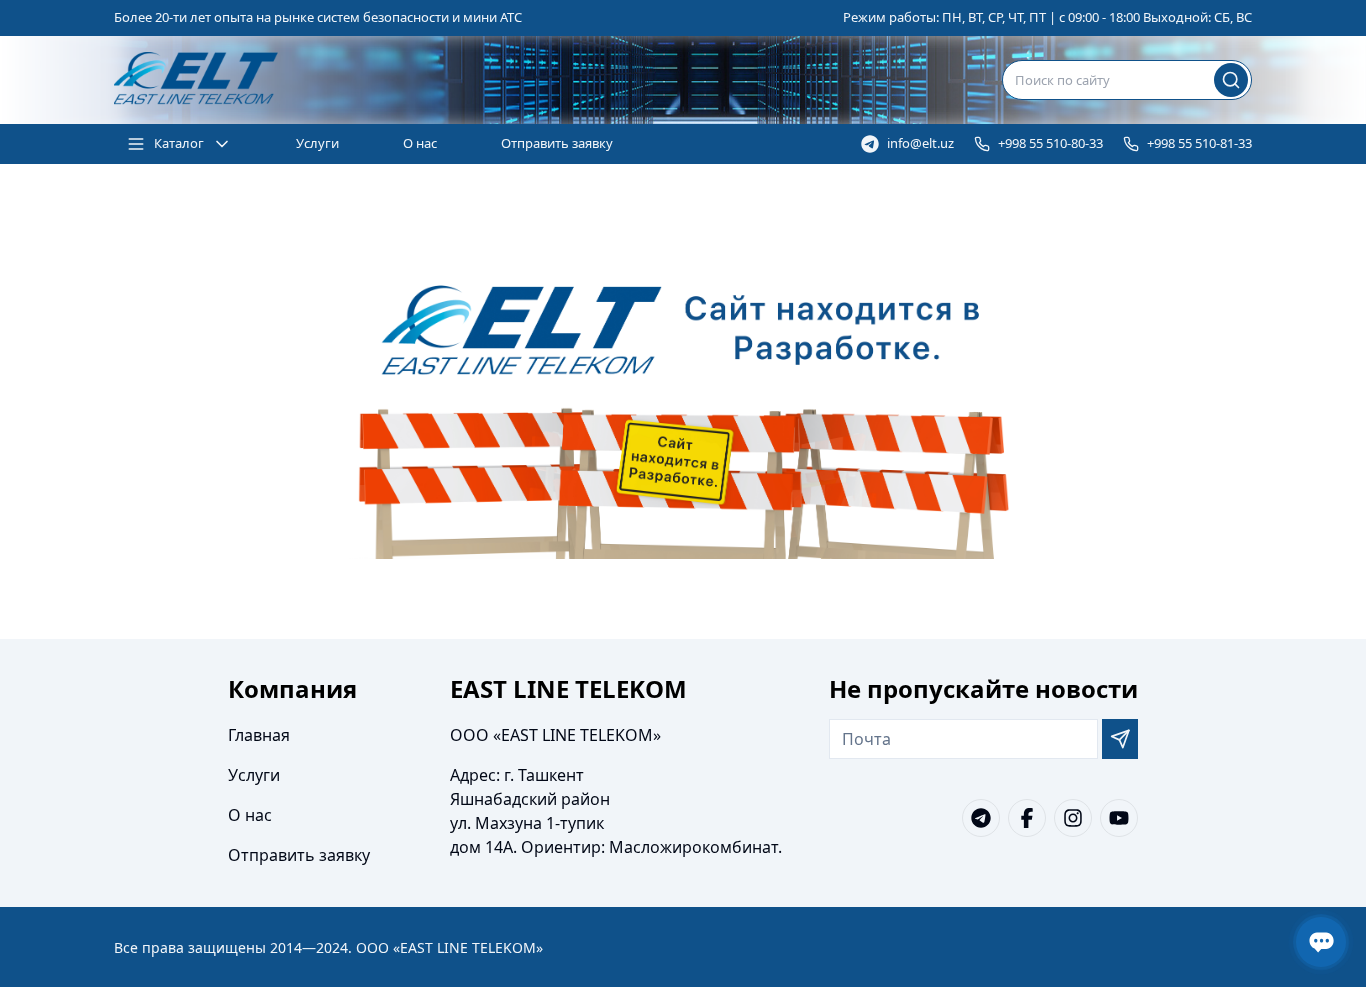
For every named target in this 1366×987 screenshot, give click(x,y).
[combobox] (1127, 80)
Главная (259, 735)
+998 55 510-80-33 (1050, 143)
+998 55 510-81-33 (1199, 143)
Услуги (317, 143)
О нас (420, 143)
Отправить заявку (557, 143)
